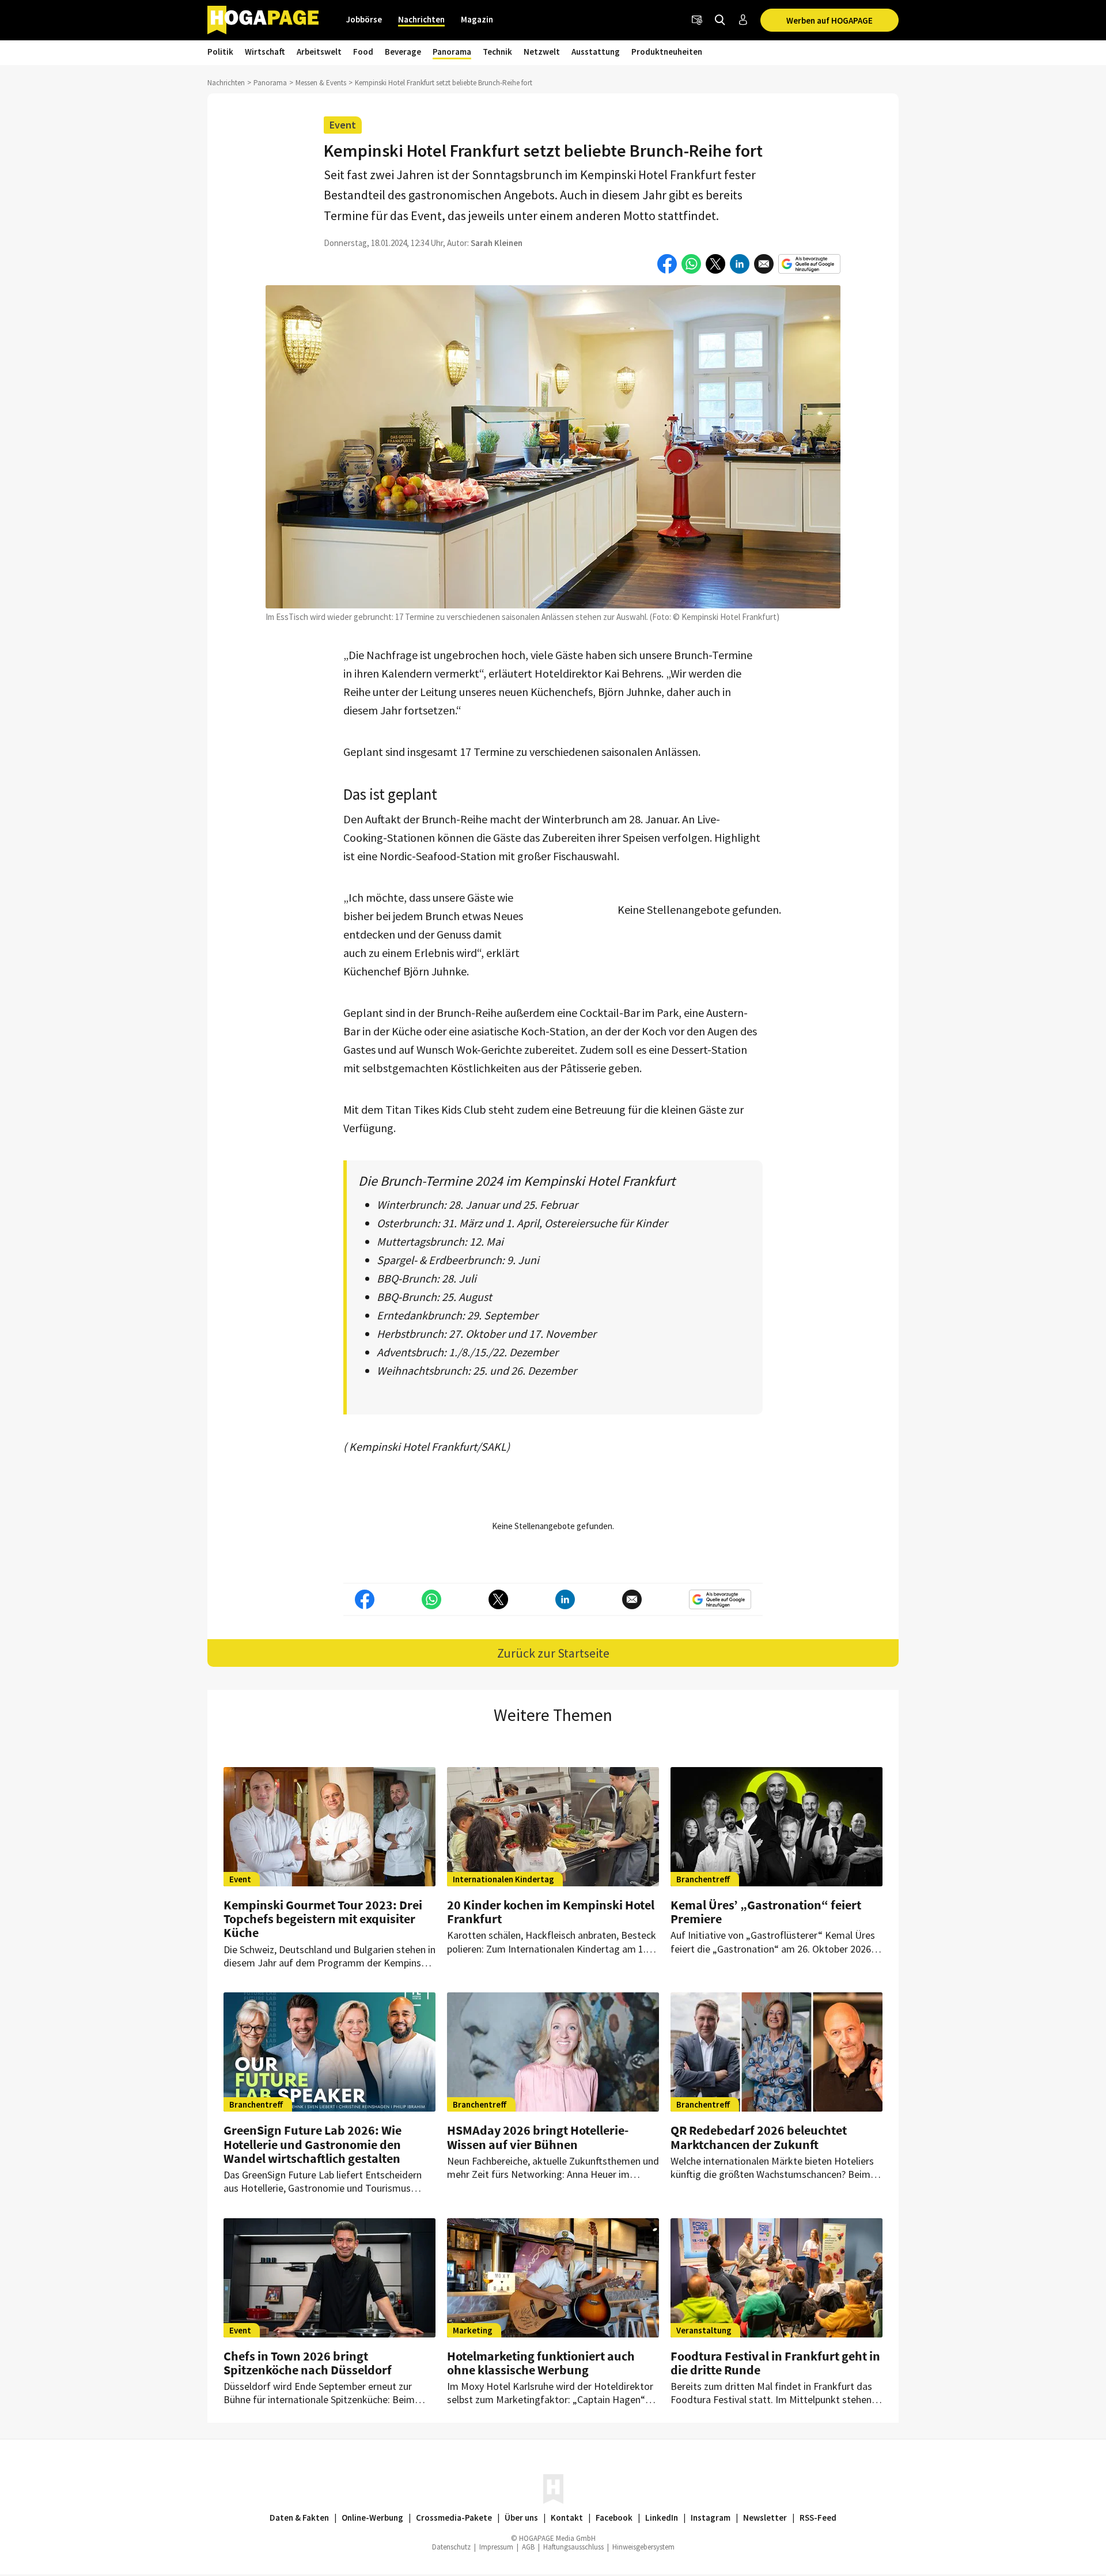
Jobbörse (364, 19)
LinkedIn (662, 2518)
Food (363, 52)
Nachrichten (421, 19)
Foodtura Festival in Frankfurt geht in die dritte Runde (775, 2363)
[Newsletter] (697, 20)
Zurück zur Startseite (553, 1653)
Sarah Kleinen (497, 243)
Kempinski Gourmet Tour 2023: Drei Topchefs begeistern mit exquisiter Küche (323, 1919)
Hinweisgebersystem (643, 2547)
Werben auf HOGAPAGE (829, 20)
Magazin (477, 19)
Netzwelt (542, 52)
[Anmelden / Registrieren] (743, 20)
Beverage (403, 52)
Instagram (711, 2518)
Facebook (614, 2518)
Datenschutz (451, 2547)
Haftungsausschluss (573, 2547)
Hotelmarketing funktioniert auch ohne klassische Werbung (541, 2363)
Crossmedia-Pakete (454, 2518)
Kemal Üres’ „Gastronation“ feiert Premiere (766, 1912)
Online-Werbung (372, 2518)
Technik (497, 52)
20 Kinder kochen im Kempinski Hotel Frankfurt (551, 1912)
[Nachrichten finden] (720, 20)
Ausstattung (596, 52)
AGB (528, 2547)
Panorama (452, 52)
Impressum (496, 2547)
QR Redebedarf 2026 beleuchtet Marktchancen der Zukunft (759, 2137)
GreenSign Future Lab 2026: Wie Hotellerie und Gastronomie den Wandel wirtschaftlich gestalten (313, 2144)
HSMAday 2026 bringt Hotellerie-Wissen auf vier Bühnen (538, 2137)
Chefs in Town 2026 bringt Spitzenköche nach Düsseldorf (308, 2363)
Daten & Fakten (299, 2518)
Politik (220, 52)
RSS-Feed (818, 2518)
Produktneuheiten (667, 52)
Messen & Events (321, 83)
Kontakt (567, 2518)
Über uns (521, 2518)
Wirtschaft (265, 52)
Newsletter (765, 2518)
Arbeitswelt (319, 52)
